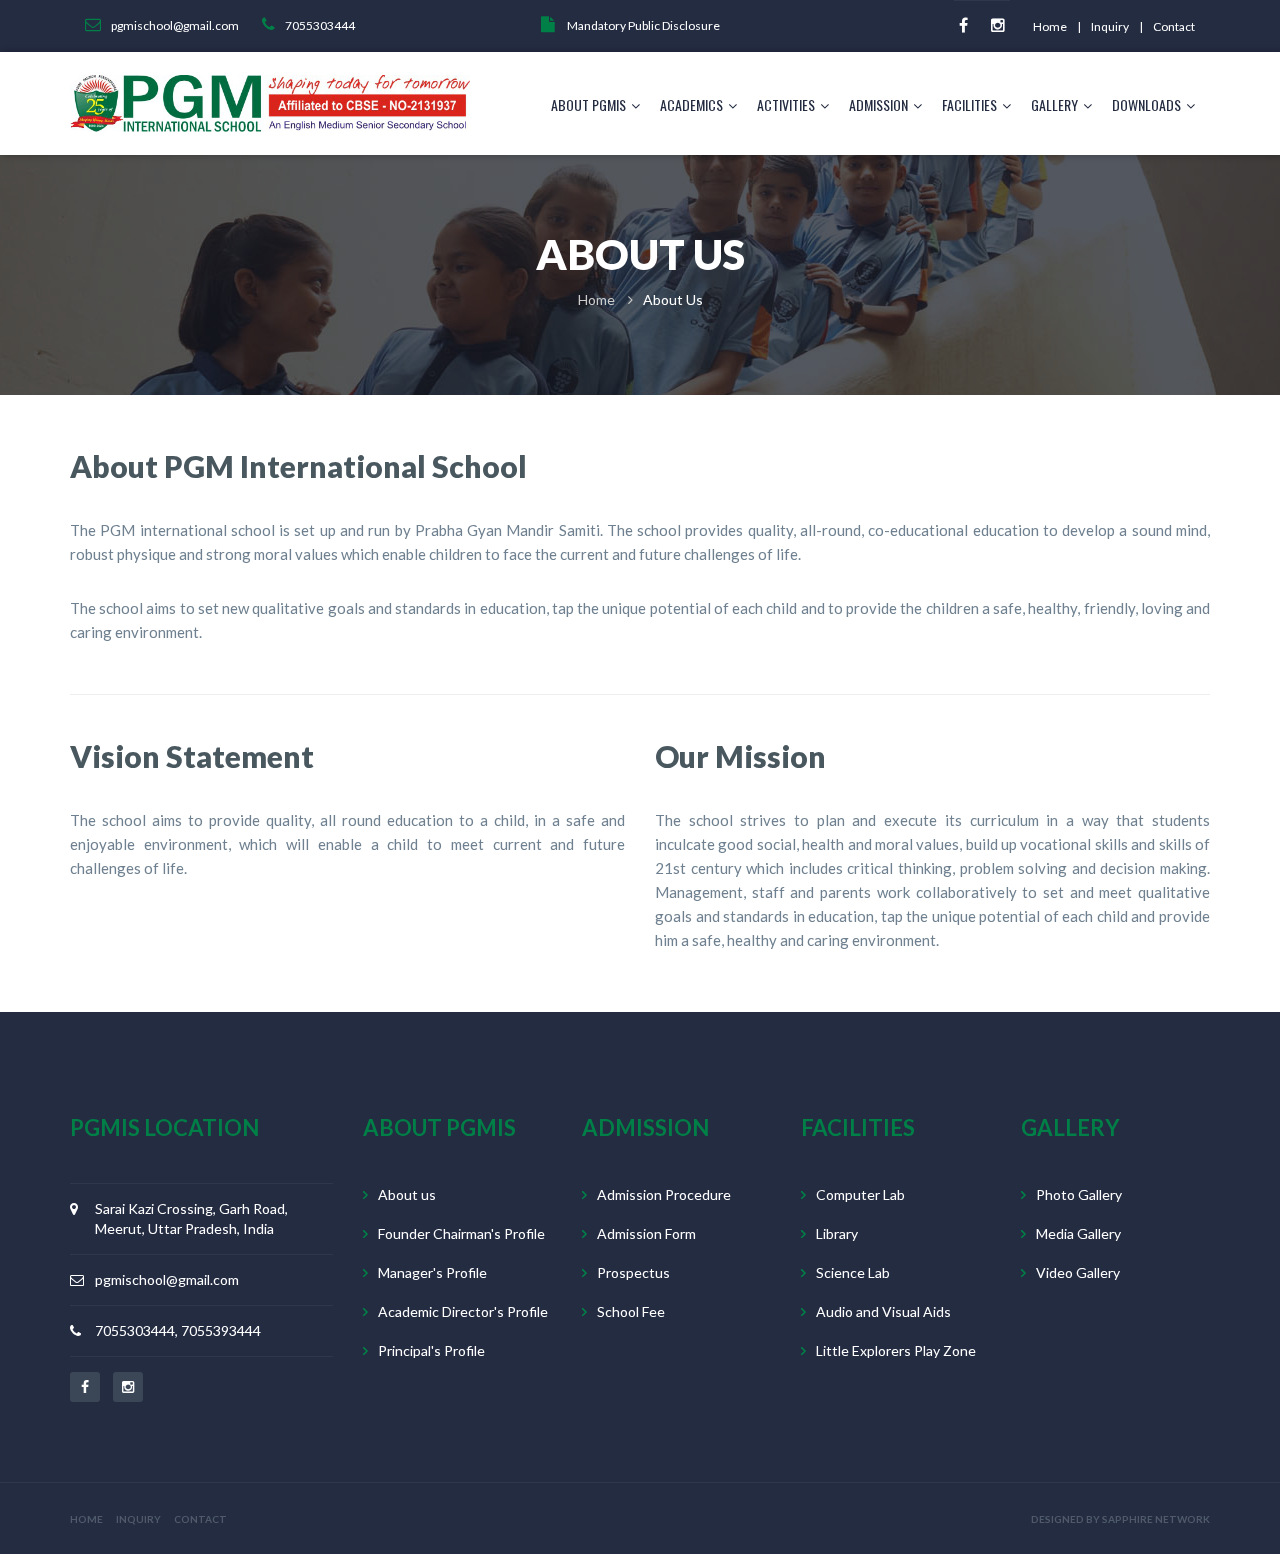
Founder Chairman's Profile (461, 1233)
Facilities (969, 104)
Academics (691, 104)
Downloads (1146, 104)
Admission (878, 104)
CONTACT (200, 1519)
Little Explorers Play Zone (896, 1350)
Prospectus (633, 1272)
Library (837, 1233)
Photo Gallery (1079, 1194)
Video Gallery (1078, 1272)
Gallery (1054, 104)
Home (1050, 26)
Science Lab (853, 1272)
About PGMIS (588, 104)
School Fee (631, 1311)
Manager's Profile (432, 1272)
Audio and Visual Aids (883, 1311)
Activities (786, 104)
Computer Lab (860, 1194)
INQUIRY (138, 1519)
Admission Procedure (664, 1194)
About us (407, 1194)
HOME (86, 1519)
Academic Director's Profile (463, 1311)
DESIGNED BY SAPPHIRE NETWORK (1120, 1519)
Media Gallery (1078, 1233)
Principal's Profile (431, 1350)
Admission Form (646, 1233)
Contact (1174, 26)
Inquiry (1110, 26)
